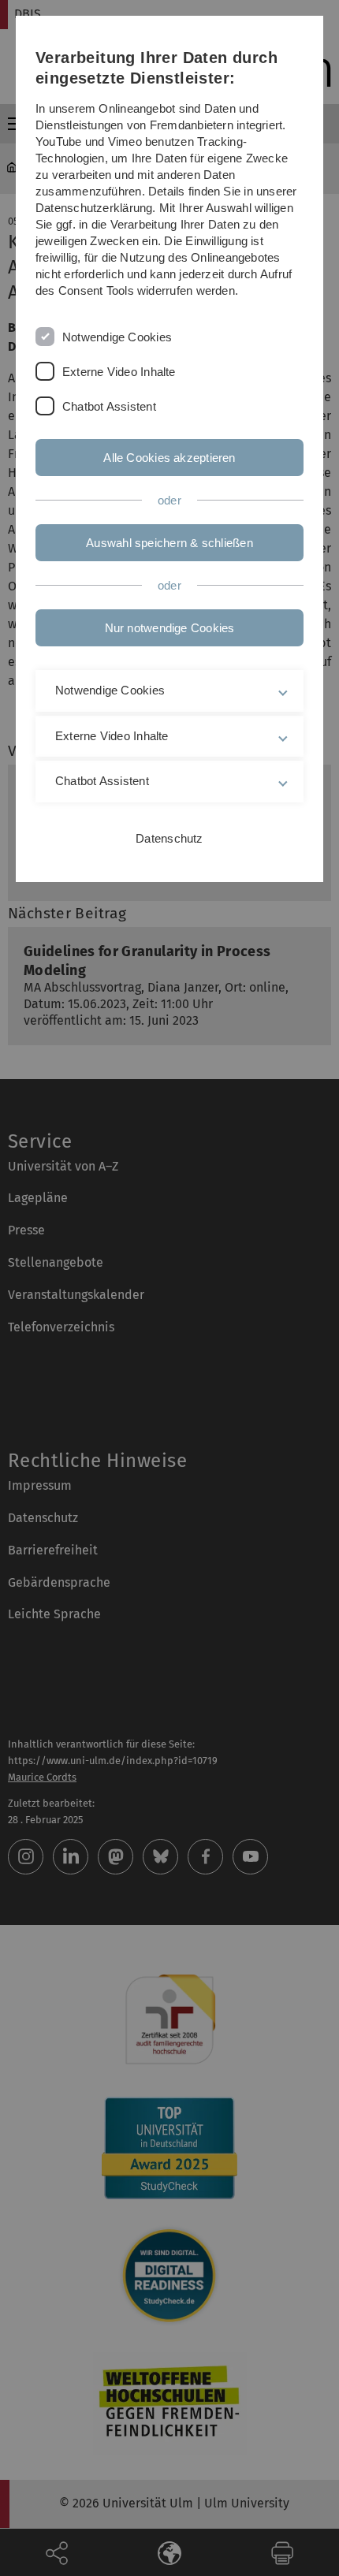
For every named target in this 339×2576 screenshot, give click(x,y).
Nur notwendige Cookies (170, 628)
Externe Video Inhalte (119, 372)
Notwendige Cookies (117, 337)
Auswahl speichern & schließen (169, 543)
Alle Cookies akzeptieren (169, 458)
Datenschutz (169, 838)
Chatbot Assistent (109, 406)
